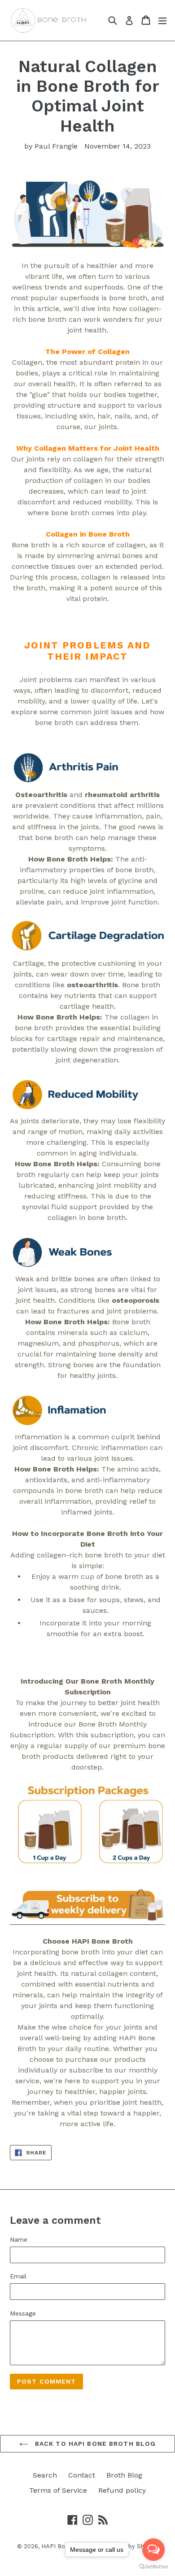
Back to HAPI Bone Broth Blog (94, 2444)
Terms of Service (58, 2490)
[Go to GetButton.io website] (153, 2567)
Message (23, 2313)
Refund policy (122, 2490)
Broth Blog (124, 2475)
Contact (82, 2475)
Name (19, 2239)
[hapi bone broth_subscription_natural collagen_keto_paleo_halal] (87, 1920)
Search (45, 2475)
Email (18, 2276)
